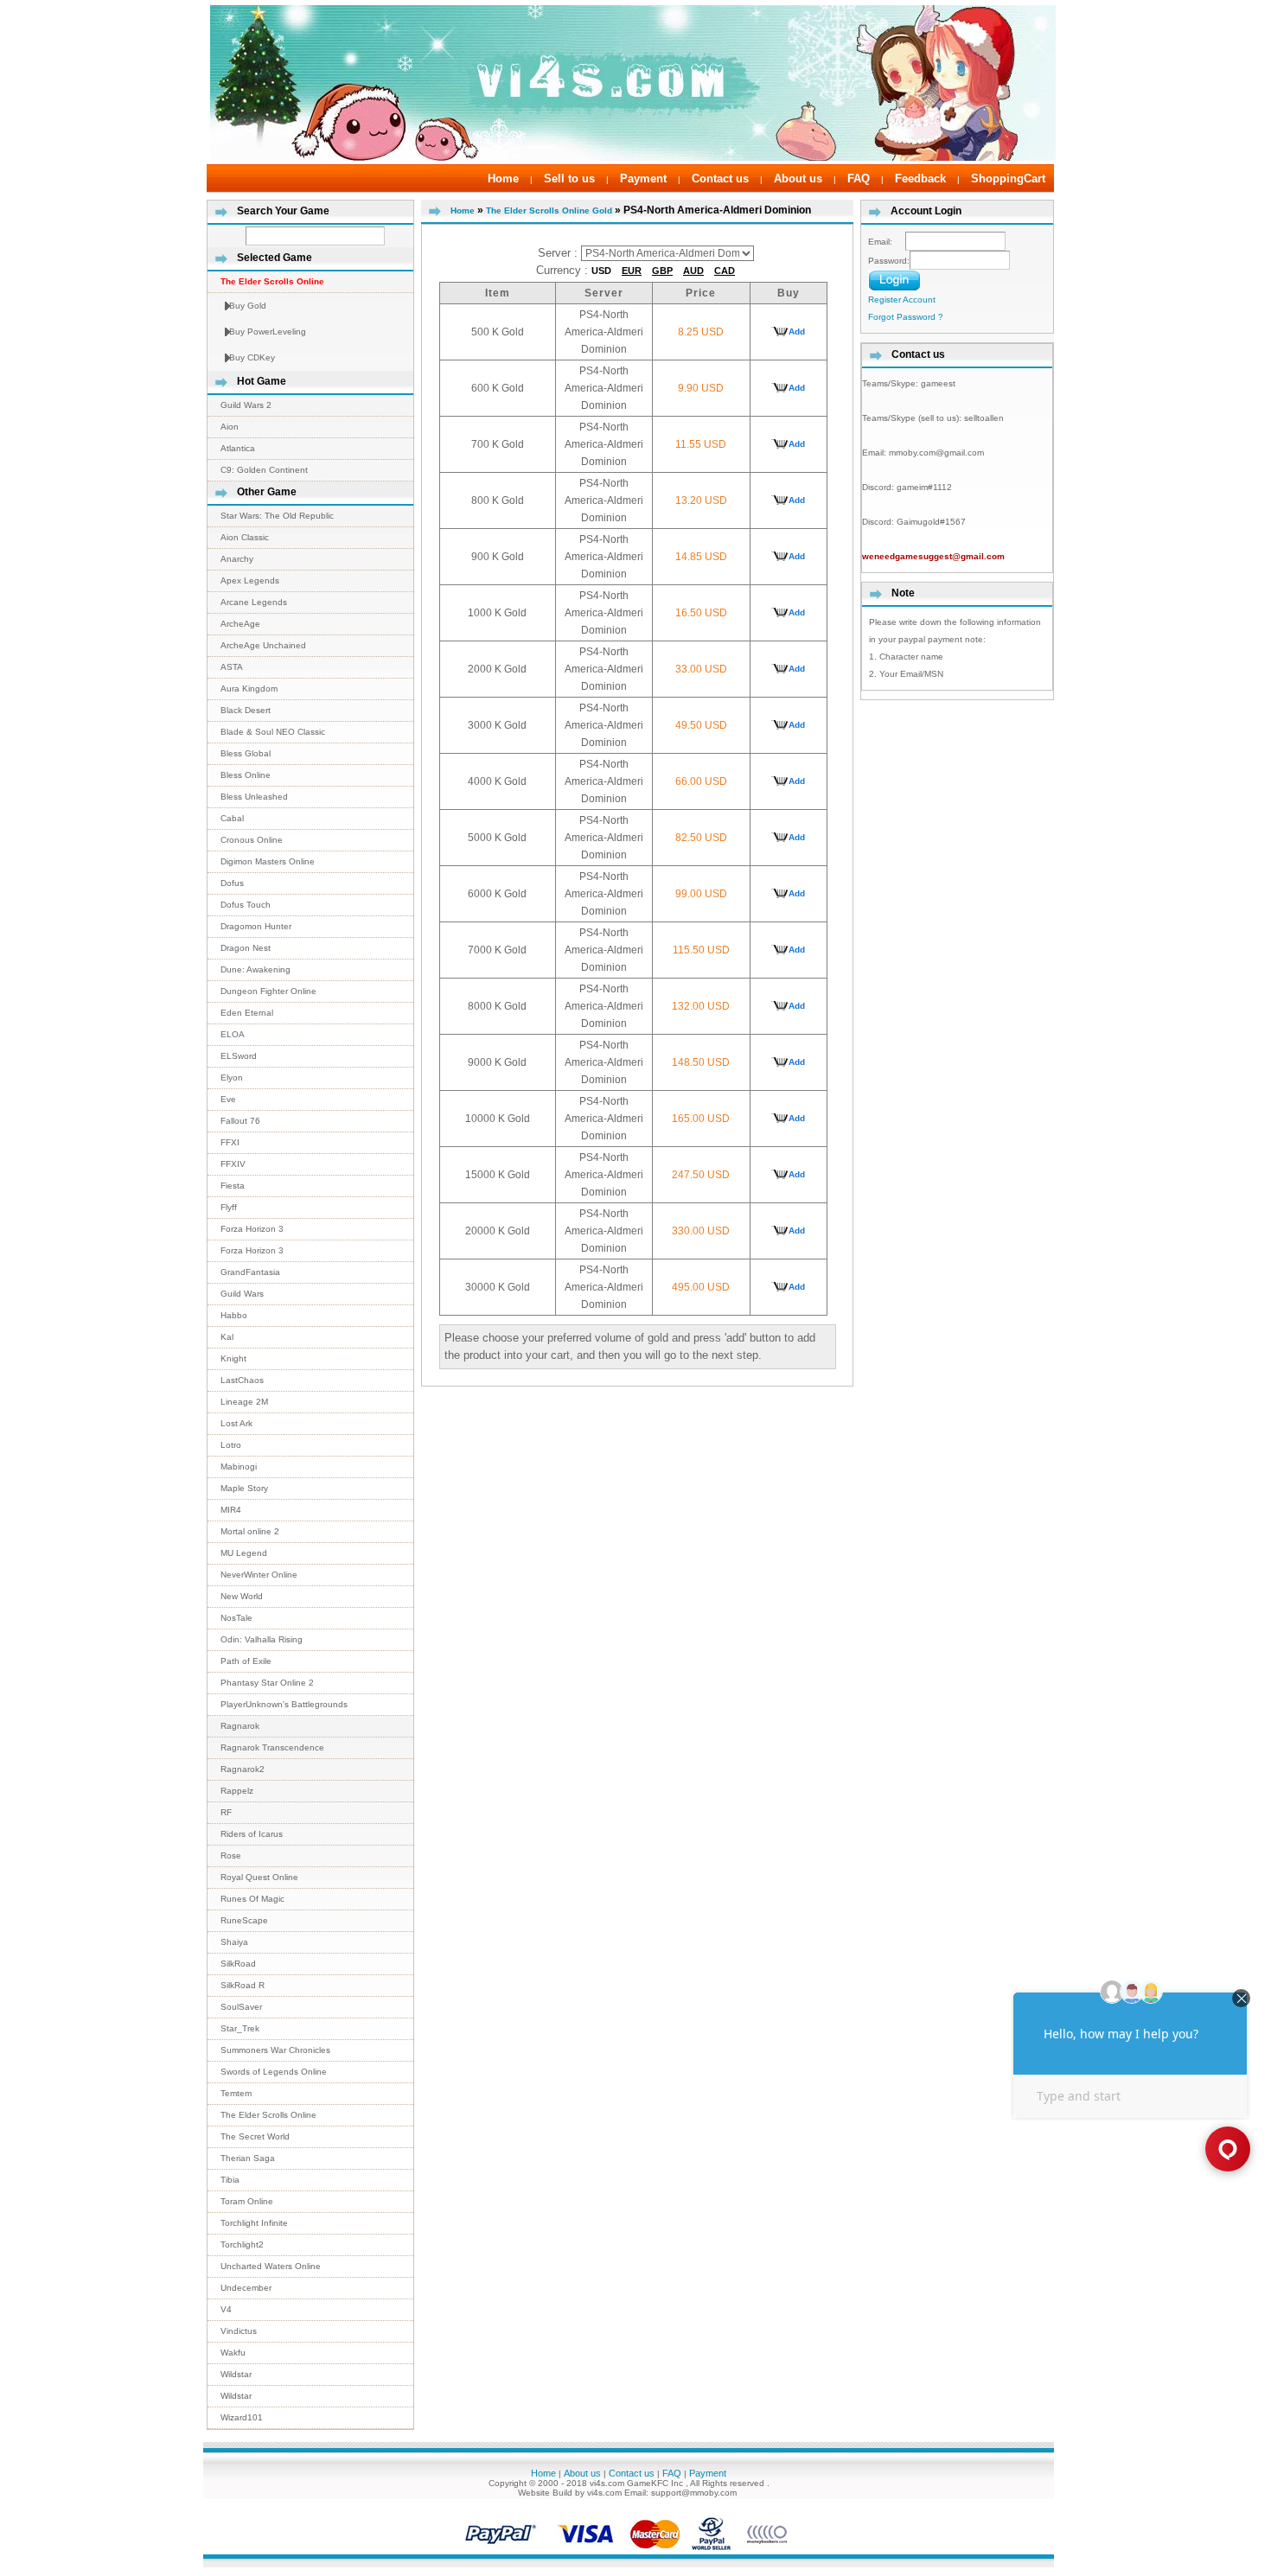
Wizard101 (242, 2417)
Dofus (232, 883)
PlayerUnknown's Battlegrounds (284, 1704)
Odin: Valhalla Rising (262, 1639)
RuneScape (244, 1920)
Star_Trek (240, 2028)
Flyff (229, 1207)
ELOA (233, 1034)
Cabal (232, 818)
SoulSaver (241, 2007)
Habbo (234, 1315)
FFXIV (233, 1164)
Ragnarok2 (243, 1769)
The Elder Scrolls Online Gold (549, 210)
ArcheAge (240, 624)
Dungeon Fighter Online (268, 991)
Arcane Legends (254, 602)
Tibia (230, 2180)
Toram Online (247, 2201)
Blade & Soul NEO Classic (273, 732)
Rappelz (237, 1791)
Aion (230, 427)
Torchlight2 (242, 2244)
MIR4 (231, 1510)
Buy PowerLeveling (268, 332)
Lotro (231, 1445)
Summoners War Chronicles (275, 2050)
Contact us (720, 179)
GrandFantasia (250, 1272)
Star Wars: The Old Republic (277, 516)
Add (797, 332)
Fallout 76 (240, 1121)
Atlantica (238, 448)
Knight (233, 1358)
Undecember (246, 2288)
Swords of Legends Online (274, 2072)
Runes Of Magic (252, 1899)
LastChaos (242, 1380)
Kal (227, 1337)
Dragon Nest (246, 948)
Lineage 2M (244, 1402)
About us (798, 179)
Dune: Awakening (255, 969)
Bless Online (246, 775)
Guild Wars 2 (246, 405)
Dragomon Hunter (256, 926)
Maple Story (244, 1488)
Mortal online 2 (250, 1531)
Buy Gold (248, 306)
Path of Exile (246, 1661)
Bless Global (246, 753)
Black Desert (246, 710)
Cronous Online (252, 840)
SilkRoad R (243, 1985)
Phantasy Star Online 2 (267, 1683)
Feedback (920, 179)
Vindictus (239, 2331)
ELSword (239, 1056)
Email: (887, 242)
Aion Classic (245, 537)
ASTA (232, 667)
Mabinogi (239, 1467)
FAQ (859, 179)
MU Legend (244, 1553)
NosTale (236, 1618)
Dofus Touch (246, 905)
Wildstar (236, 2374)
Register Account (902, 300)
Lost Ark (236, 1423)
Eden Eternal (247, 1013)
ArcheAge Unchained (263, 645)
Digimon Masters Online (268, 861)
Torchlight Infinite (254, 2223)
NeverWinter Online (259, 1575)
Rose (231, 1855)
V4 (226, 2309)
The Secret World (255, 2136)
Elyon (232, 1078)
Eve (228, 1099)
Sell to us (569, 179)
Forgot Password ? (906, 317)
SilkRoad (238, 1964)
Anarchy (237, 559)
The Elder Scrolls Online (268, 2115)
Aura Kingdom (249, 689)
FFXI (230, 1142)
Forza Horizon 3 (252, 1229)
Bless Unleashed (254, 797)
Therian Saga (248, 2158)
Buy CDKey (252, 357)
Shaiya (234, 1942)
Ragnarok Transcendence (272, 1747)
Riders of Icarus (252, 1834)
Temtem (236, 2093)
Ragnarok (240, 1726)
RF (226, 1812)
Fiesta (233, 1186)
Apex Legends (250, 580)
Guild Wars (242, 1294)
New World (242, 1596)
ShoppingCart (1008, 179)
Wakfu (233, 2353)
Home (503, 179)
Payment (643, 179)
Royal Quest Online (259, 1877)
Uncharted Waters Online (271, 2266)
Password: (889, 261)
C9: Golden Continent (264, 470)
